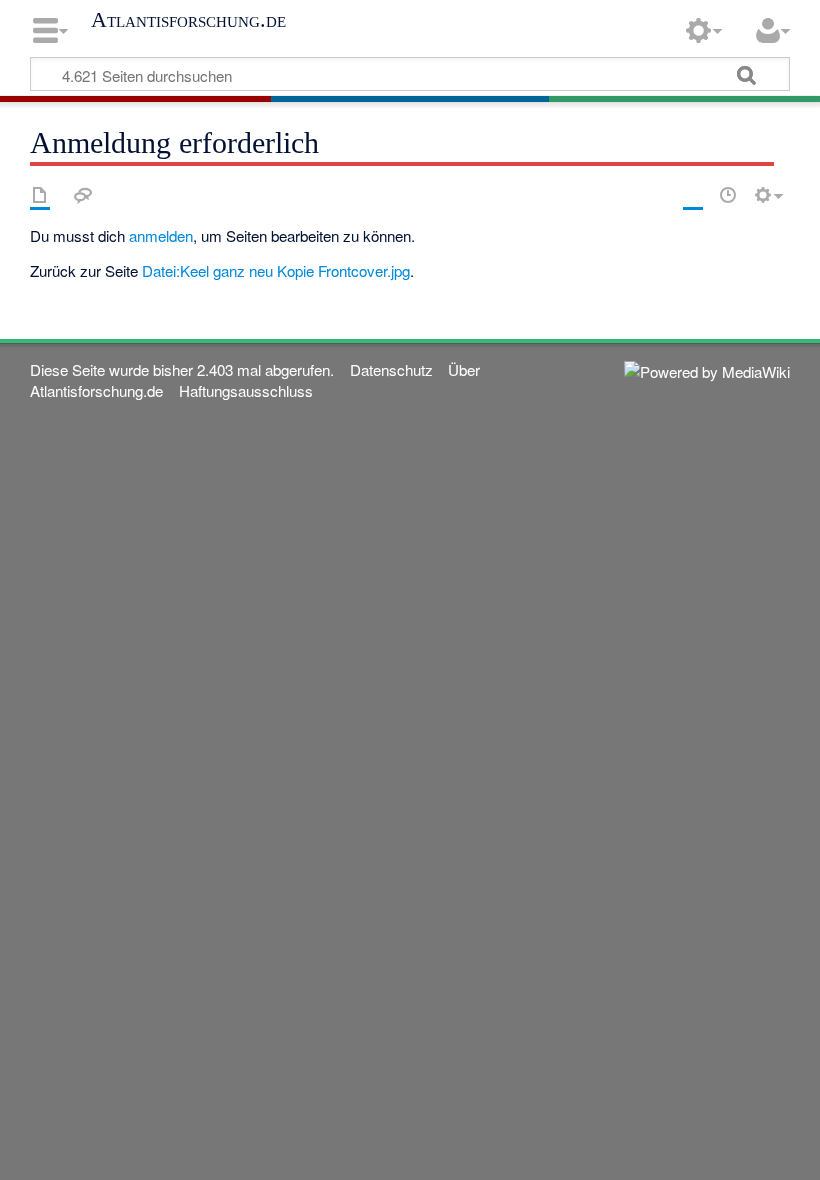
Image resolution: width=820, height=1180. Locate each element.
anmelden (161, 235)
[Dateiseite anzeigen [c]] (40, 195)
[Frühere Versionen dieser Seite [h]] (728, 195)
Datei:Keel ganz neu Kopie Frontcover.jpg (276, 270)
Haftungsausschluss (246, 390)
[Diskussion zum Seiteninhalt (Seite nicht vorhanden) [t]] (83, 195)
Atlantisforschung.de (188, 20)
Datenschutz (391, 369)
